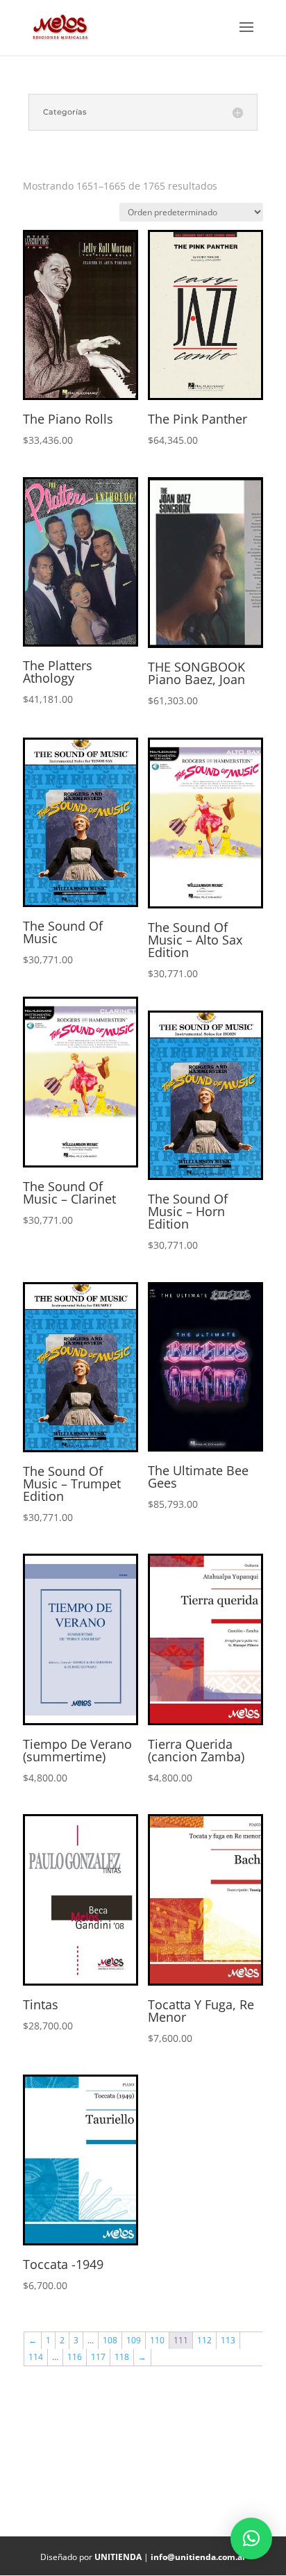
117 (98, 2357)
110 (157, 2340)
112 (204, 2340)
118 (122, 2357)
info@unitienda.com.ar (198, 2557)
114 (36, 2357)
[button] (251, 2538)
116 (75, 2357)
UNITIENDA (118, 2557)
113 (228, 2340)
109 (134, 2340)
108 (110, 2340)
